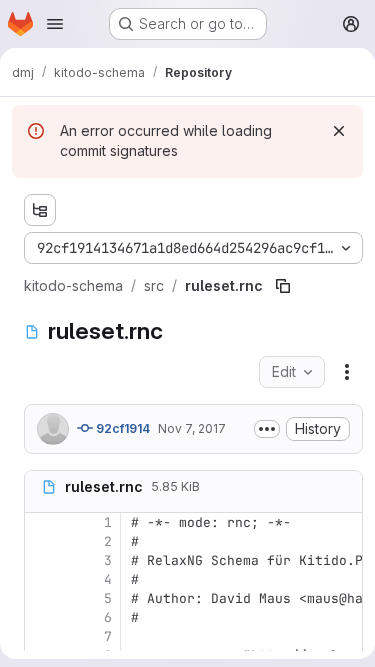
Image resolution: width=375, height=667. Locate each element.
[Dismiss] (339, 131)
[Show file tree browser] (40, 210)
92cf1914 (121, 428)
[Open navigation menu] (55, 24)
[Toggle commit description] (267, 429)
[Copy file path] (283, 286)
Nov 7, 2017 (192, 428)
